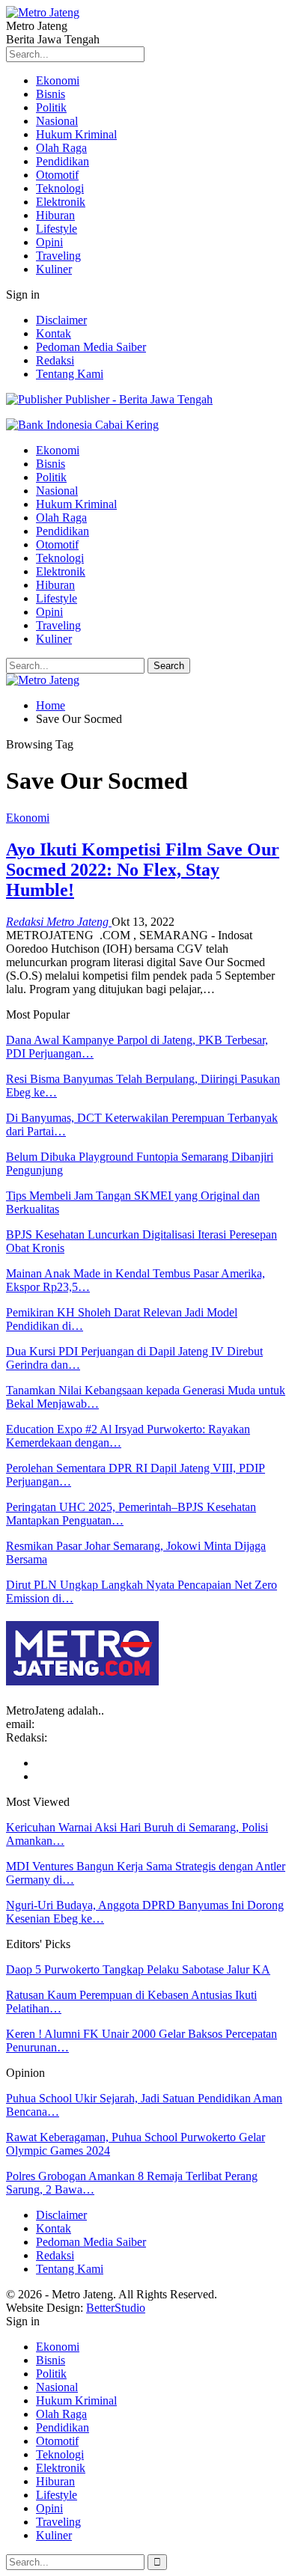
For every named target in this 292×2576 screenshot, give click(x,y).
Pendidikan (63, 161)
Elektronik (61, 202)
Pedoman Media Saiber (91, 347)
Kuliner (54, 269)
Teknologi (60, 188)
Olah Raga (61, 148)
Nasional (57, 121)
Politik (51, 107)
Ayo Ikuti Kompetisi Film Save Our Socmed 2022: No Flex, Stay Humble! (143, 870)
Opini (49, 242)
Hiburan (55, 215)
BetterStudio (116, 2308)
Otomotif (57, 175)
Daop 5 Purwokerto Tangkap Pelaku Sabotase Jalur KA (138, 1969)
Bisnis (51, 94)
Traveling (58, 256)
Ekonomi (58, 80)
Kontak (54, 333)
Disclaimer (61, 320)
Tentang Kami (70, 374)
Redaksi (55, 360)
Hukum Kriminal (76, 134)
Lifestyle (57, 229)
